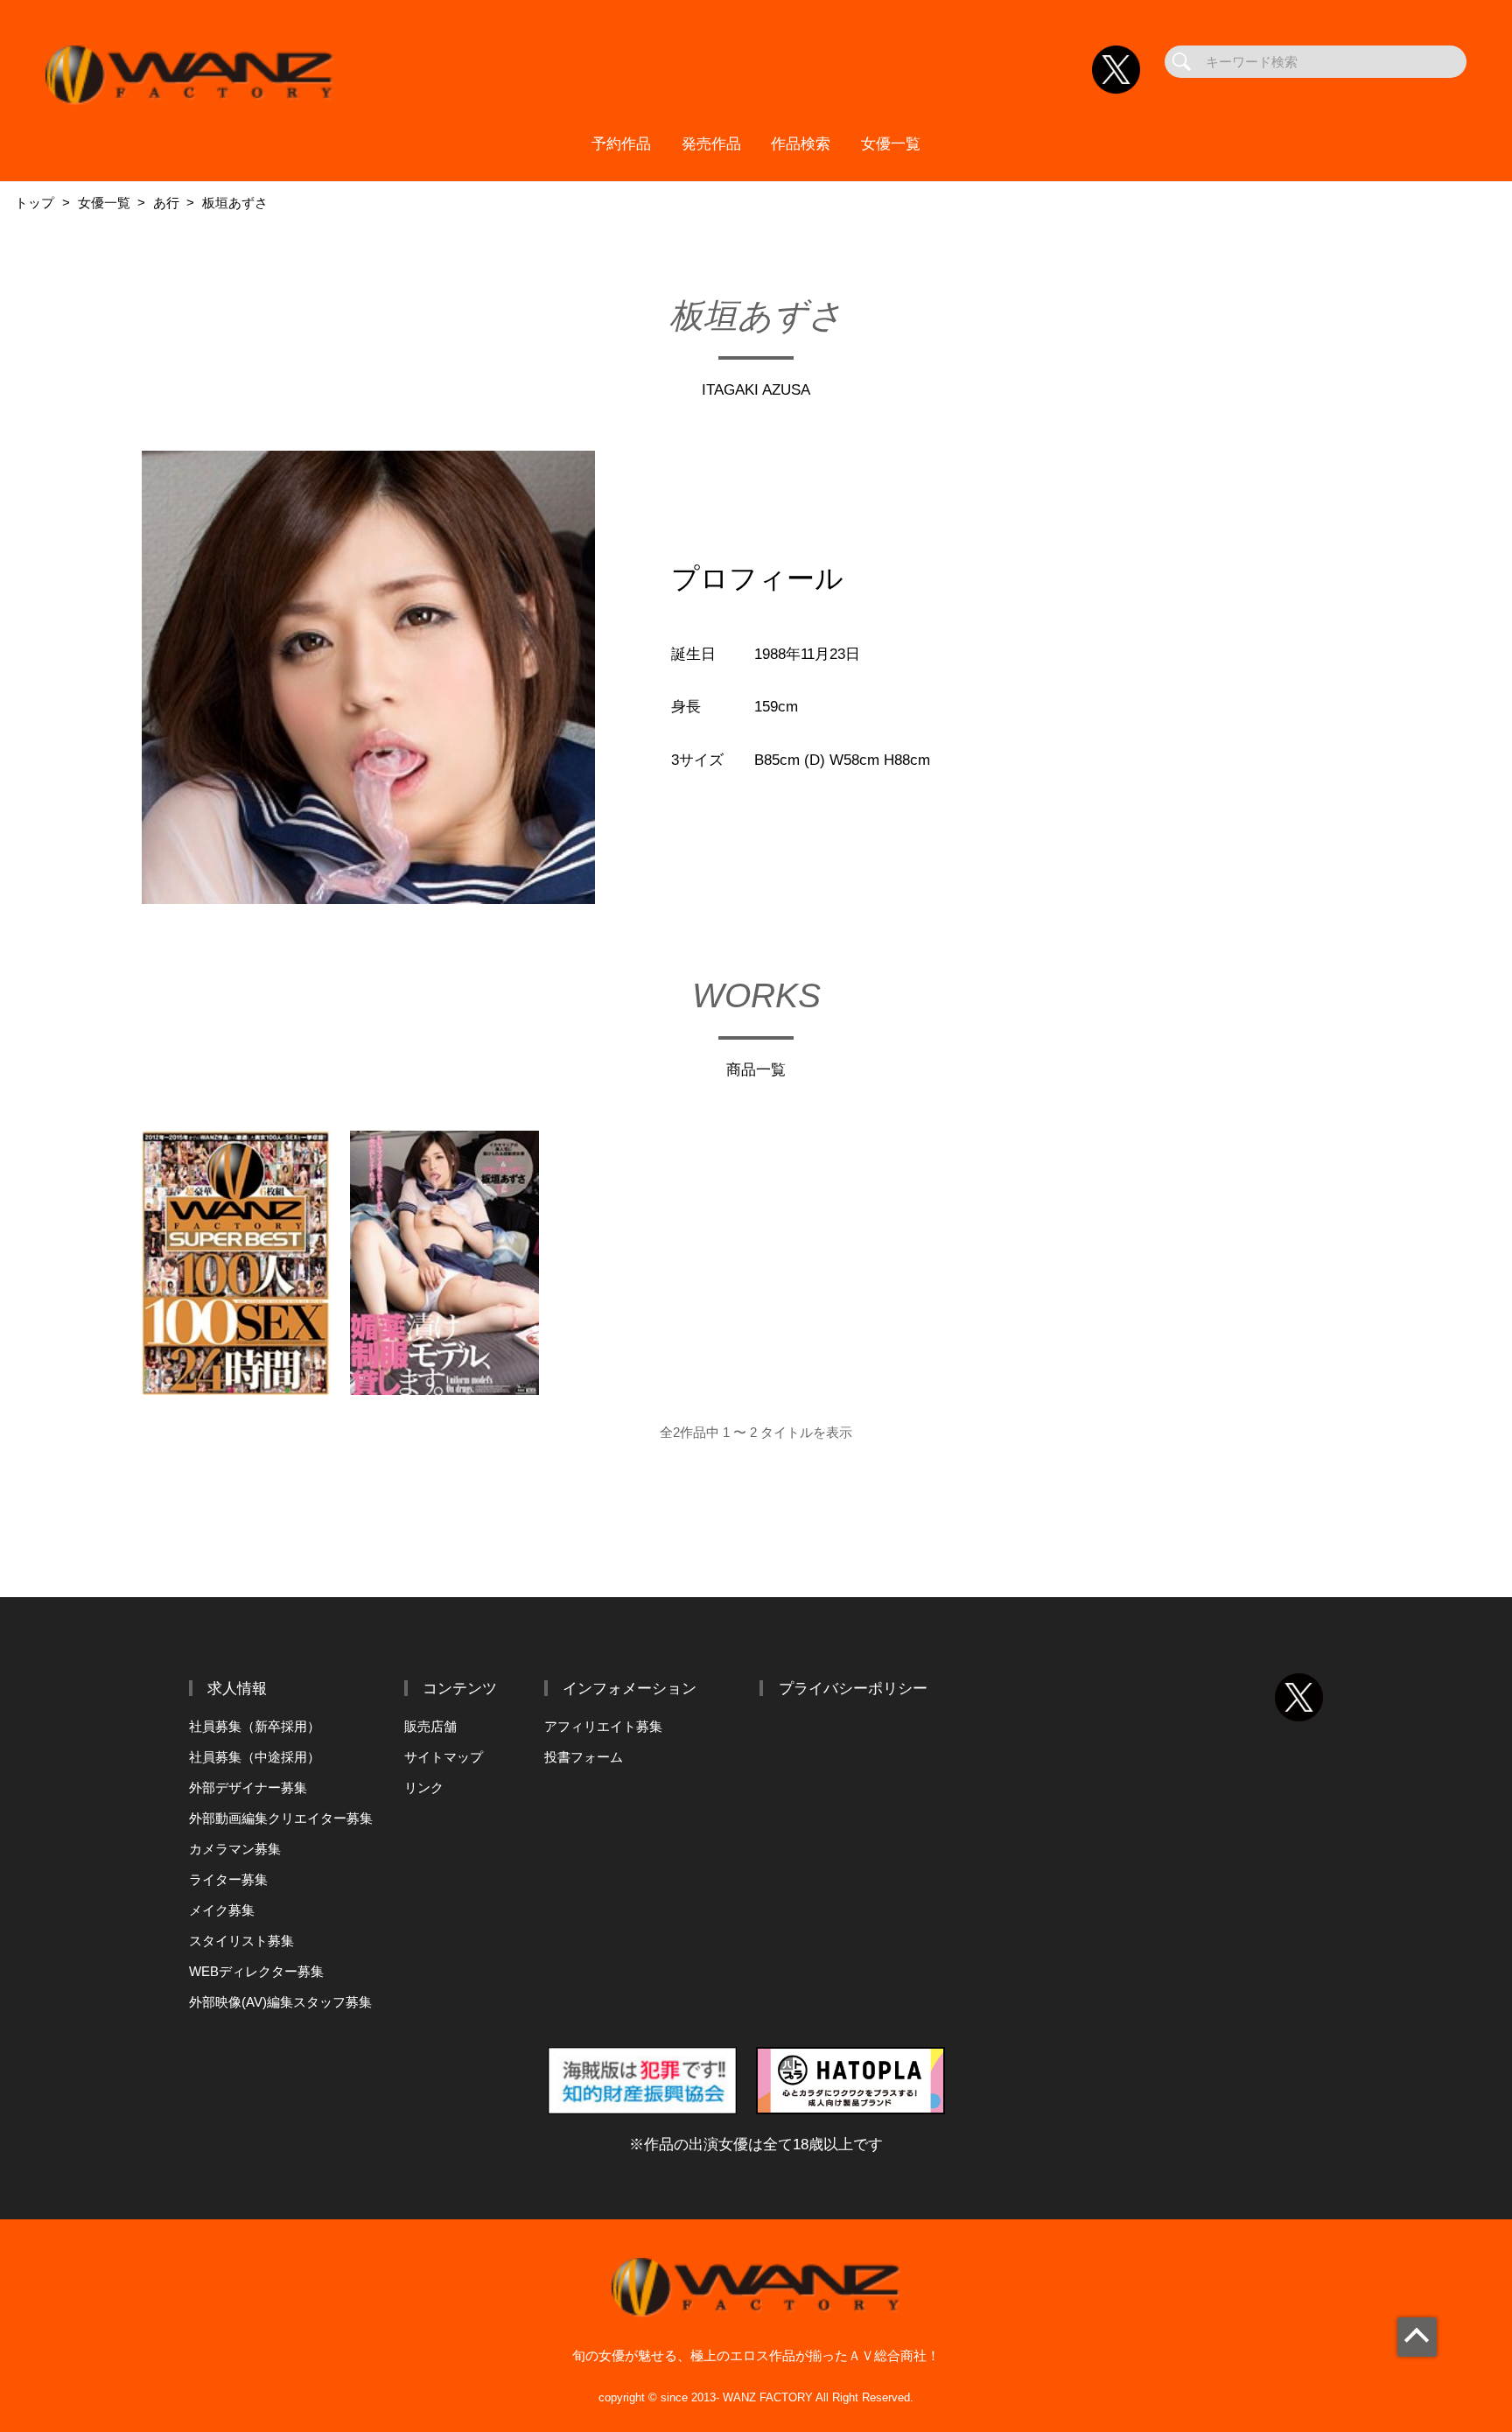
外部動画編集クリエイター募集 (281, 1818)
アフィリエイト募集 (603, 1726)
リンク (424, 1787)
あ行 (166, 203)
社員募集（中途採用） (255, 1757)
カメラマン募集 (235, 1849)
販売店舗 (430, 1726)
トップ (35, 203)
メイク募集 (222, 1910)
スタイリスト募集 (241, 1941)
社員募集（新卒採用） (255, 1726)
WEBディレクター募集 (256, 1971)
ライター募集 (228, 1879)
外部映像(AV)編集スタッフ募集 (280, 2002)
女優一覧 (891, 144)
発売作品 (711, 144)
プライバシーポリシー (853, 1688)
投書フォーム (584, 1757)
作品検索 (801, 144)
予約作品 (621, 144)
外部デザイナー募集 (248, 1787)
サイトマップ (444, 1757)
